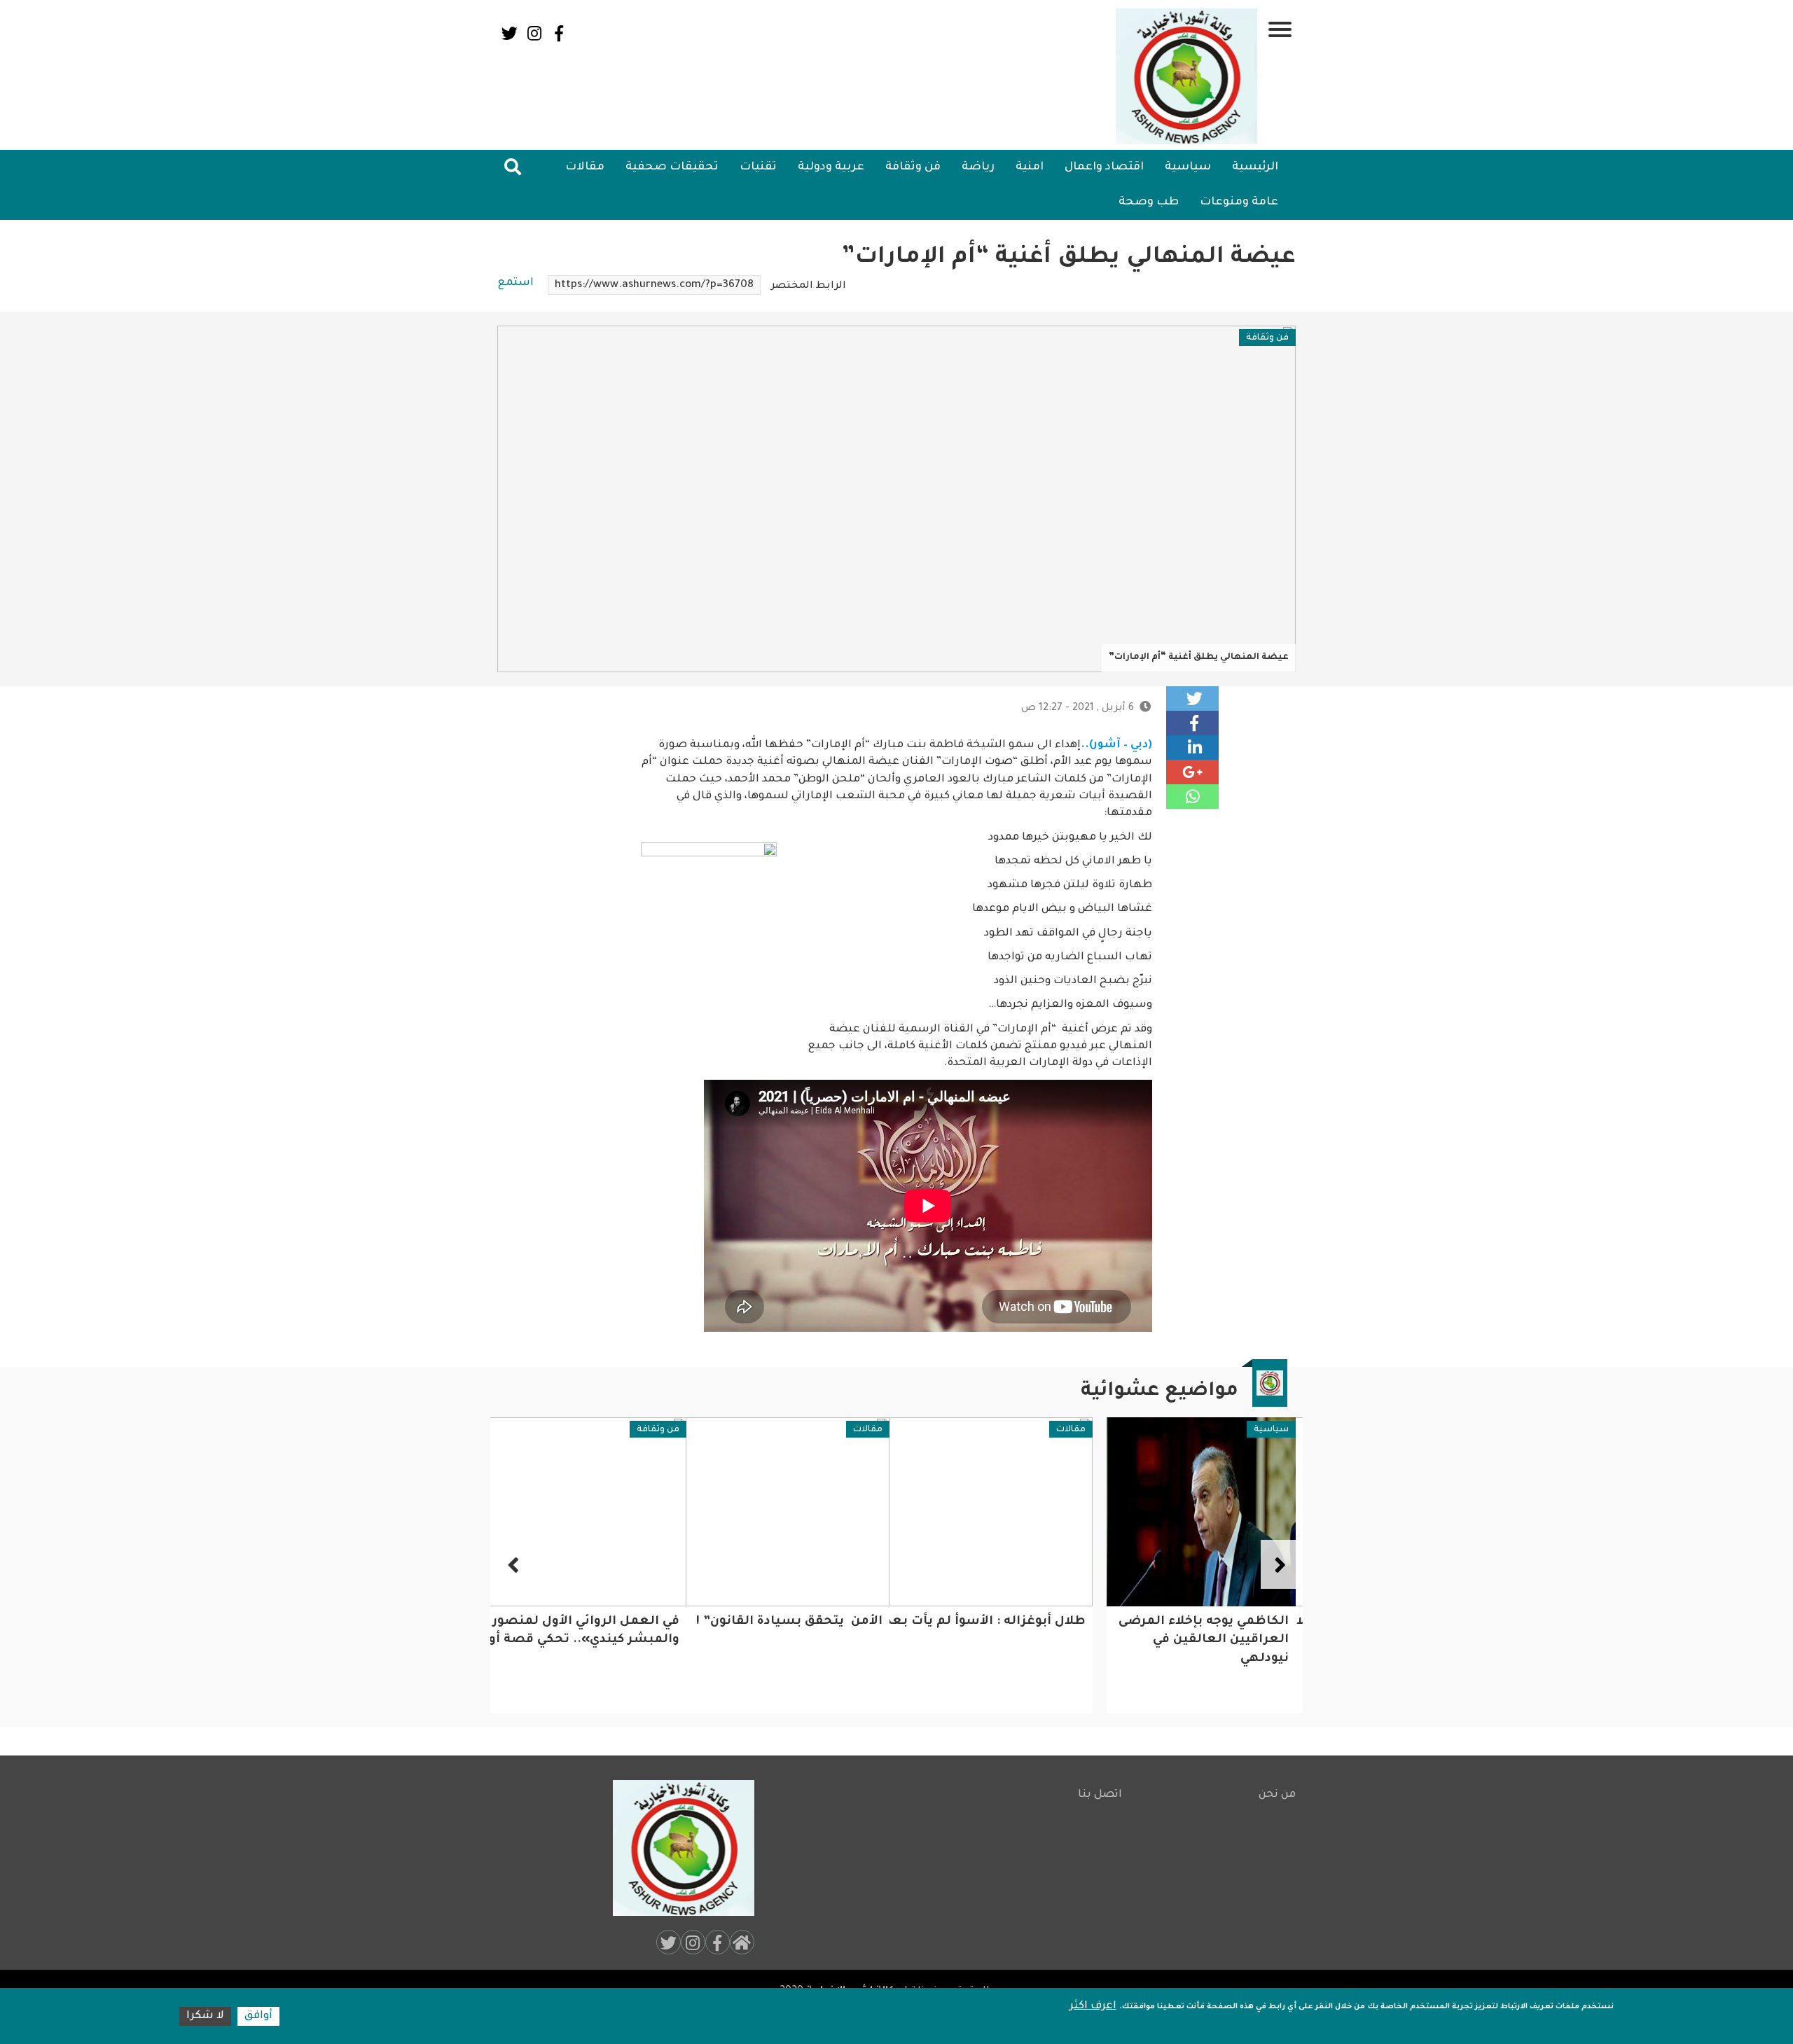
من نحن (1277, 1795)
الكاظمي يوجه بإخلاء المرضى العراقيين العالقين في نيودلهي (1204, 1641)
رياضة (978, 167)
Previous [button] (1278, 1564)
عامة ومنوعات (1239, 202)
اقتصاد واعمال (1104, 167)
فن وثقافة (913, 167)
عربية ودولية (831, 167)
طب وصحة (1149, 202)
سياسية (1188, 167)
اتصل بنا (1100, 1795)
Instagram (534, 33)
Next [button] (515, 1564)
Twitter (510, 33)
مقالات (585, 167)
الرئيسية (1255, 167)
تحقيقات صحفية (672, 167)
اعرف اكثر (1093, 2007)
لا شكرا (205, 2016)
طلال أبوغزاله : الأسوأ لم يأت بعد (985, 1622)
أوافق (258, 2016)
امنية (1030, 167)
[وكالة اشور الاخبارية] (1187, 76)
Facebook (559, 33)
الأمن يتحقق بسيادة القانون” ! (789, 1622)
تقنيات (758, 167)
